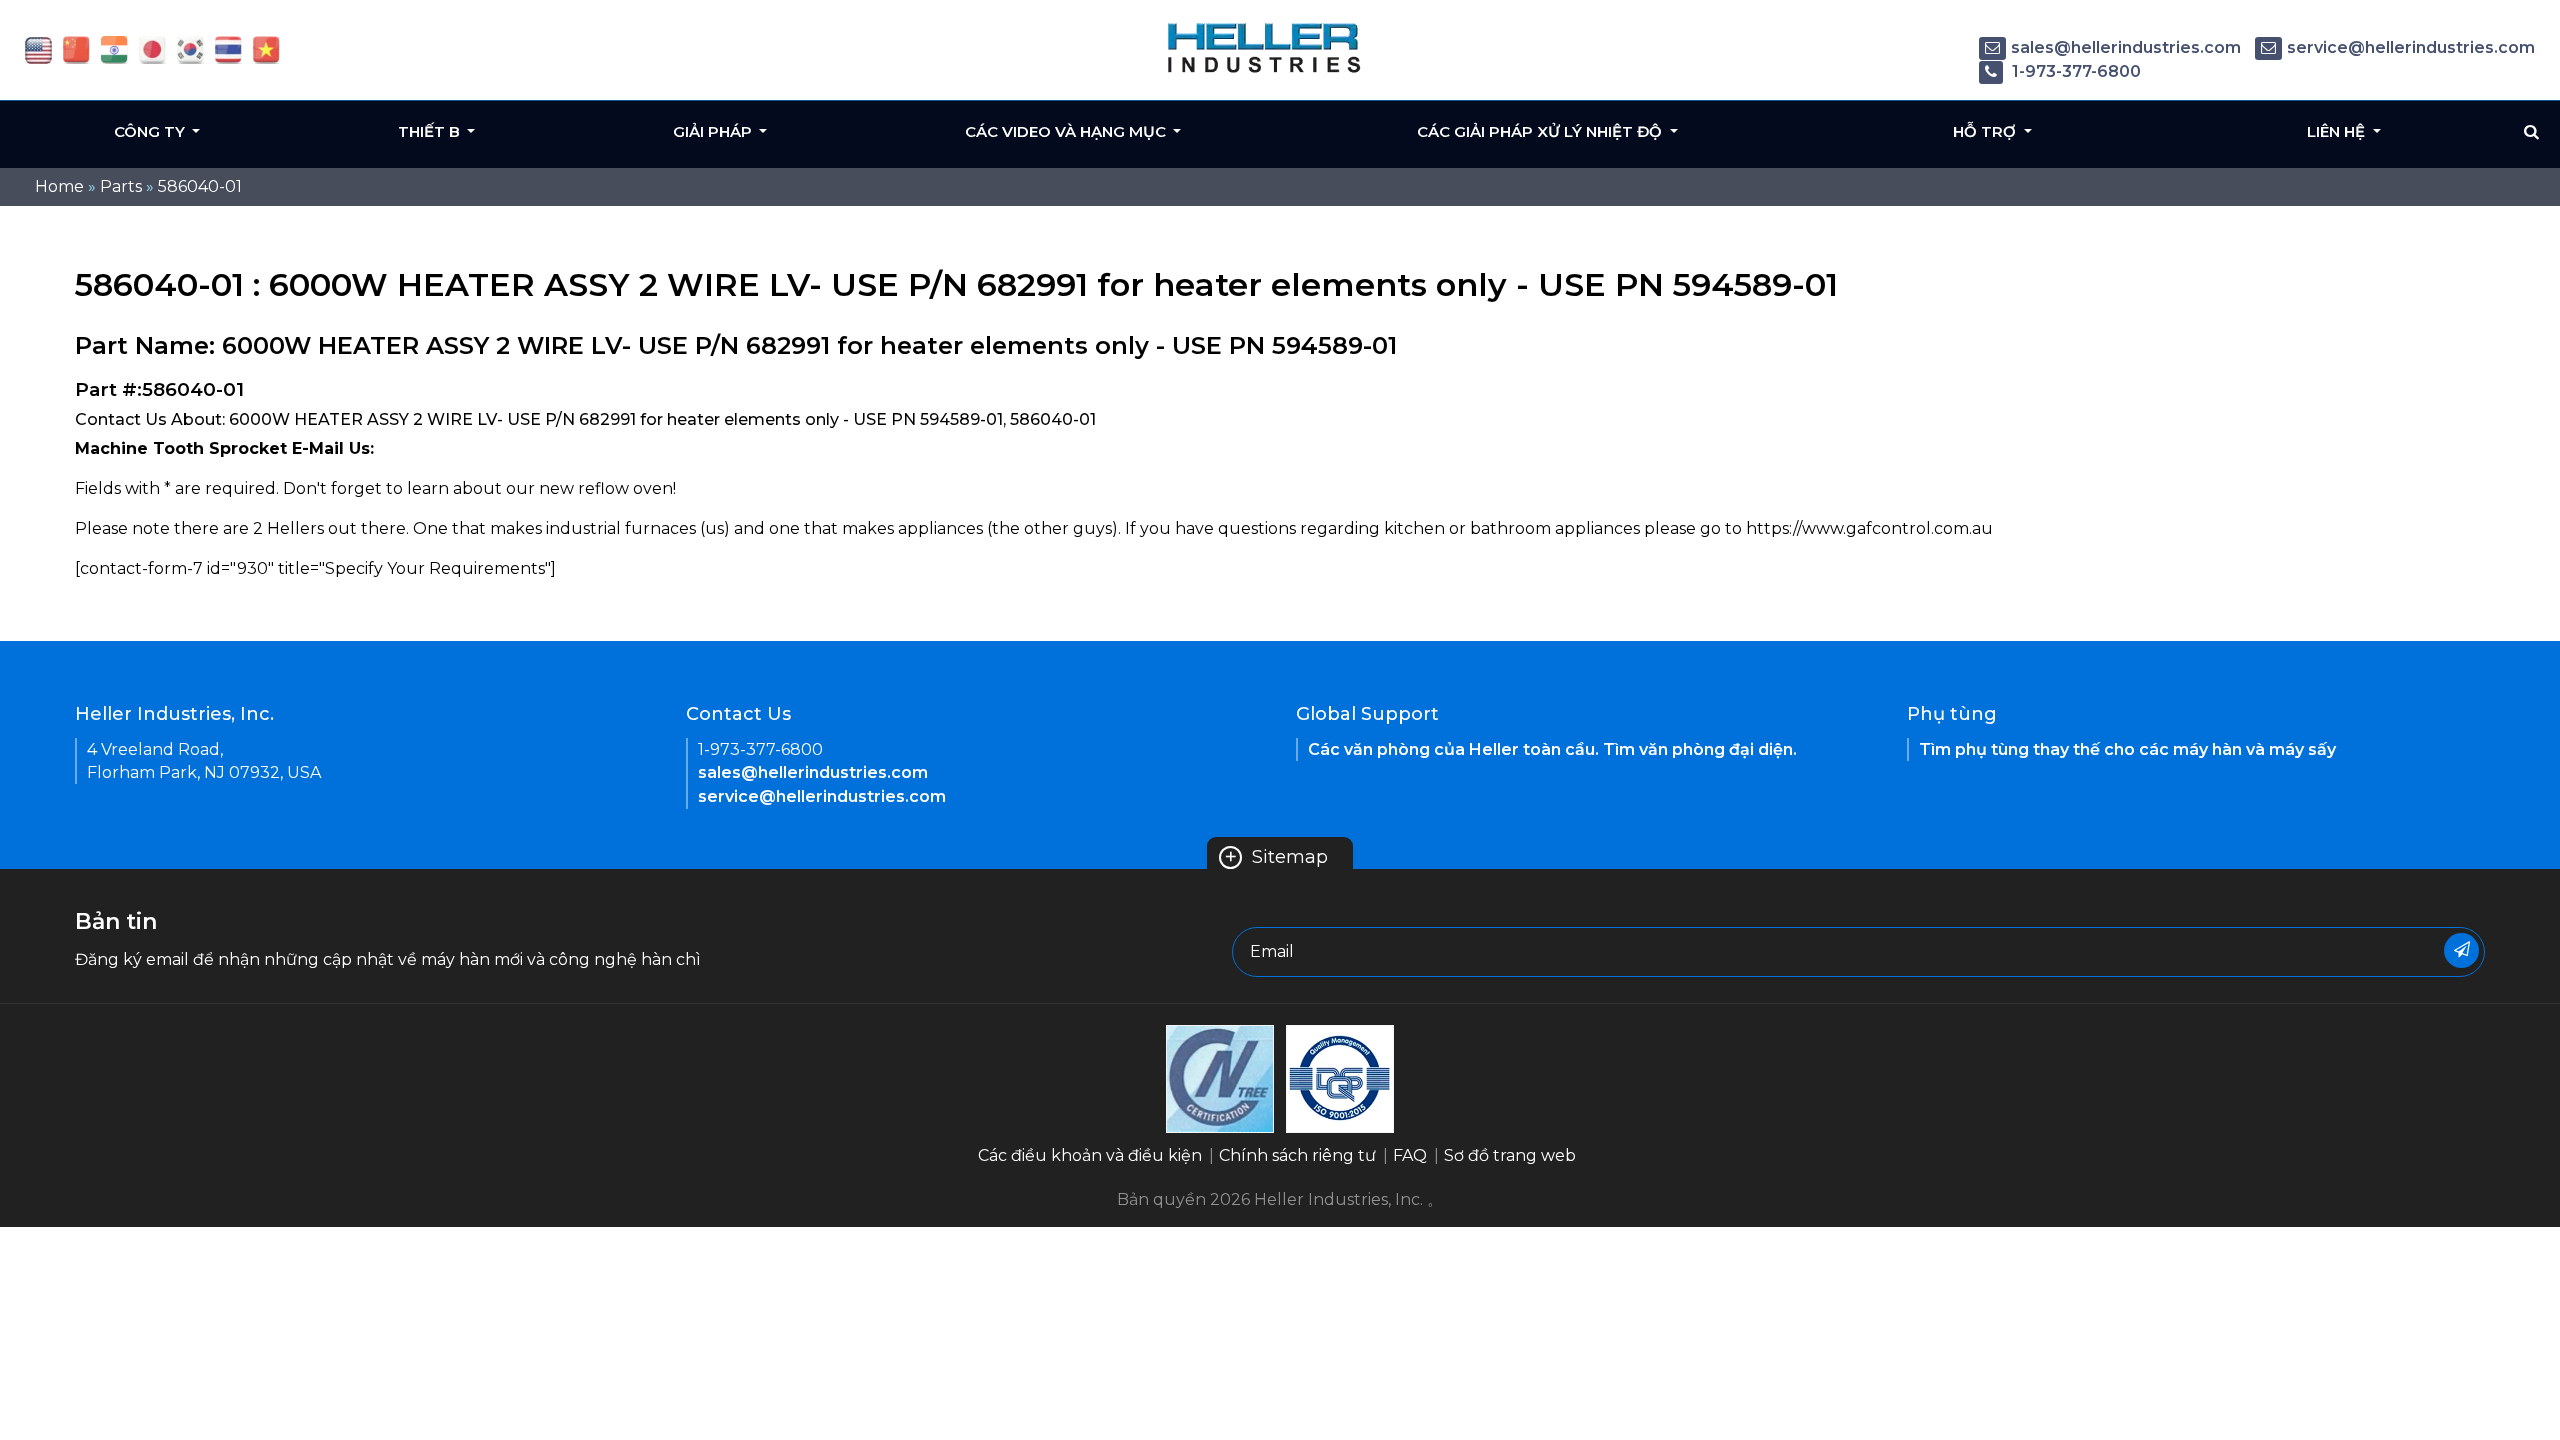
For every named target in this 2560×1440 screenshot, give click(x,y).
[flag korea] (190, 48)
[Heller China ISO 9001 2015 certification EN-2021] (1340, 1077)
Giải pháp (714, 131)
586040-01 (200, 186)
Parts (121, 186)
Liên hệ (2338, 131)
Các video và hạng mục (1067, 131)
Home (59, 186)
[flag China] (76, 48)
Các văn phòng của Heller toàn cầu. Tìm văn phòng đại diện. (1552, 749)
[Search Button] (2531, 132)
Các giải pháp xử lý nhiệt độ (1541, 131)
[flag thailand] (228, 48)
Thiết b (431, 131)
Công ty (151, 131)
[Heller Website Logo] (1265, 47)
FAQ (1410, 1155)
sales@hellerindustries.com (2126, 47)
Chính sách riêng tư (1297, 1155)
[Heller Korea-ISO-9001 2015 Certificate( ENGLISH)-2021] (1220, 1077)
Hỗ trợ (1986, 131)
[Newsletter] (2461, 950)
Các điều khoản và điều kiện (1090, 1155)
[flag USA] (38, 48)
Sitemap (1276, 857)
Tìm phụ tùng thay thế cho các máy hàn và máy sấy (2127, 749)
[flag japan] (152, 48)
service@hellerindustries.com (2411, 47)
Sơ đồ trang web (1510, 1155)
